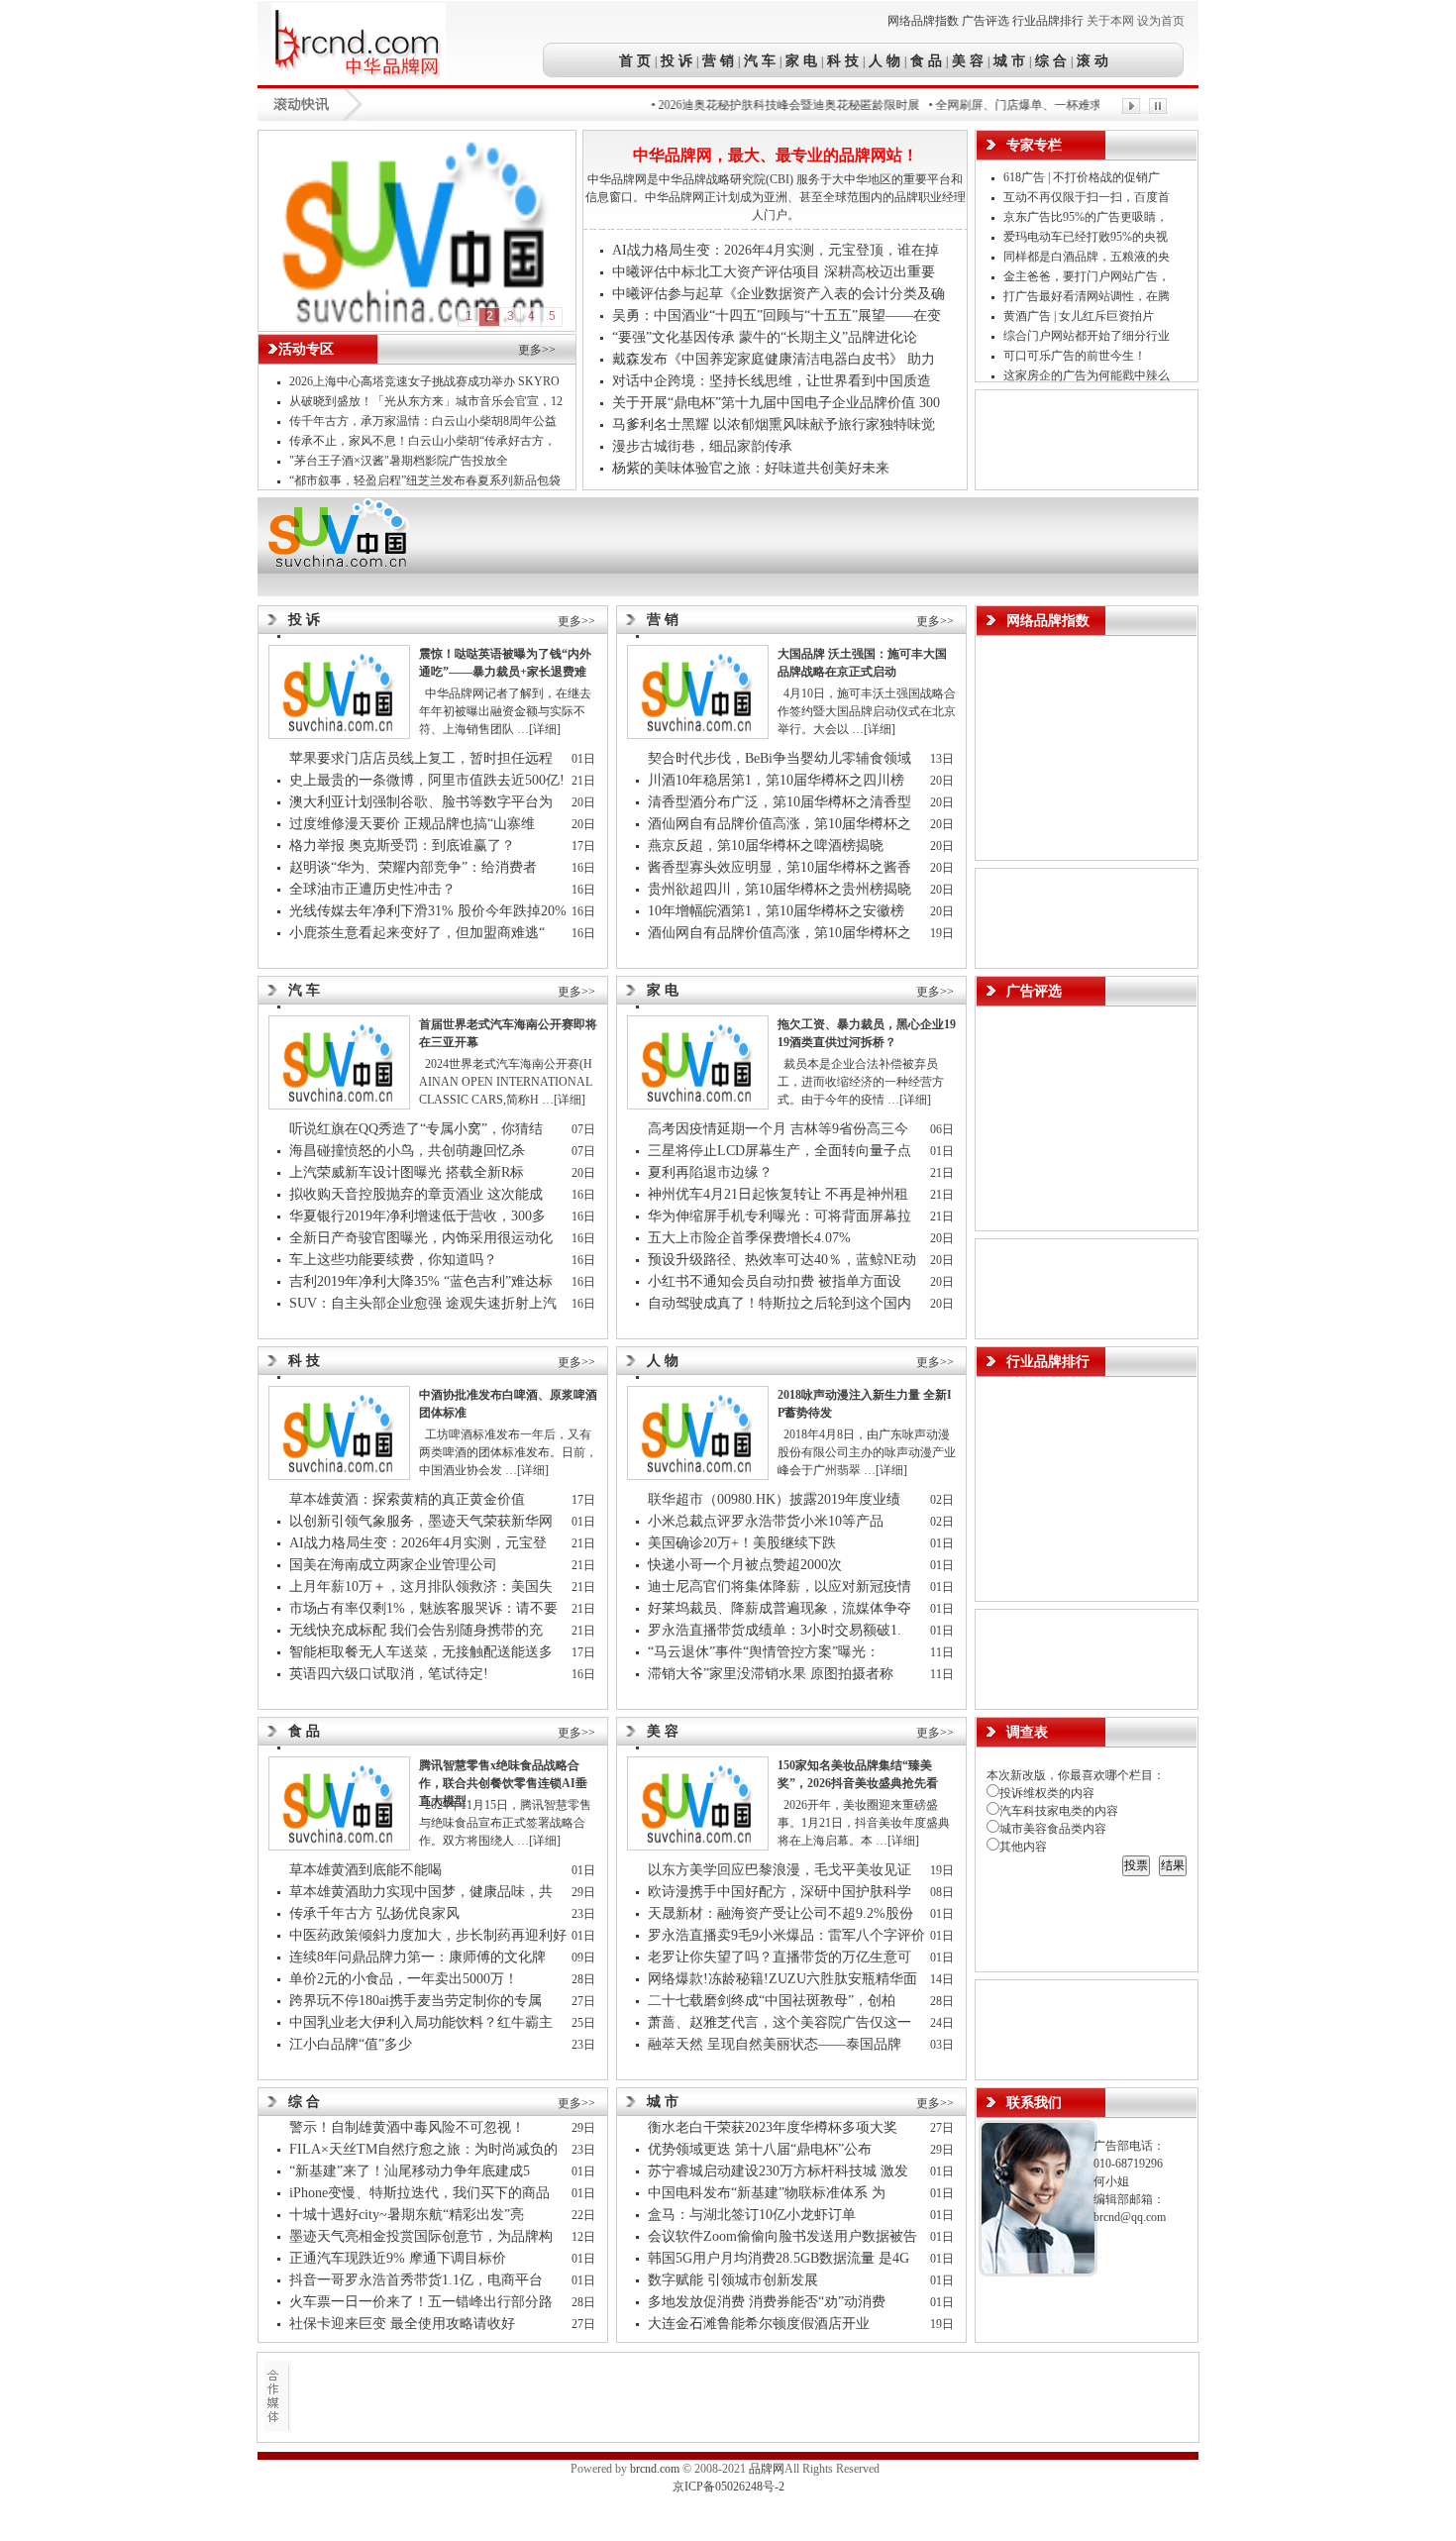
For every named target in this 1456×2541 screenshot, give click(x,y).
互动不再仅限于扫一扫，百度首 (1088, 197)
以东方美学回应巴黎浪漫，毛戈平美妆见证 (781, 1870)
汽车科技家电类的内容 (1059, 1811)
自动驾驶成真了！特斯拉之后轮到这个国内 (781, 1303)
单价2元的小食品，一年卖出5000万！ (404, 1979)
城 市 (1009, 60)
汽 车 (760, 60)
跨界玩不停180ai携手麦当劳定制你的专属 (417, 2001)
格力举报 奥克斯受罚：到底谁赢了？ (402, 846)
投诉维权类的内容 (1047, 1793)
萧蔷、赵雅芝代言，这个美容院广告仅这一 (781, 2022)
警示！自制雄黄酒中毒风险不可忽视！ (407, 2127)
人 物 (884, 60)
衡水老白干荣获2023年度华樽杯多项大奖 (773, 2127)
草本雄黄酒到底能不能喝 (365, 1870)
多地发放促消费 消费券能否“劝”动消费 (769, 2302)
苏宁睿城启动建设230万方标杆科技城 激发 (780, 2171)
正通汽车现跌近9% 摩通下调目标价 (398, 2258)
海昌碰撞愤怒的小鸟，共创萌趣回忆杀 (407, 1151)
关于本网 (1110, 21)
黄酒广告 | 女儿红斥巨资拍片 (1080, 316)
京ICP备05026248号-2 (728, 2487)
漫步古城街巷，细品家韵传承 (702, 446)
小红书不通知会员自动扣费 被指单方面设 (777, 1281)
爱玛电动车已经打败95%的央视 (1087, 237)
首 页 (637, 60)
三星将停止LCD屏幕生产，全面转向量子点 (781, 1151)
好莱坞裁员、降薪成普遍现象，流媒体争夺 (781, 1608)
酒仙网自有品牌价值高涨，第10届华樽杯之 (781, 824)
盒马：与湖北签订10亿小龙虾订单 (752, 2215)
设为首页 (1161, 21)
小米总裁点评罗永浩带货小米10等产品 (766, 1521)
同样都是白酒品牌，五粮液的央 (1088, 257)
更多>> (537, 350)
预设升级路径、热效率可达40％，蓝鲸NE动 (784, 1260)
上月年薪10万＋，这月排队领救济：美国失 (423, 1587)
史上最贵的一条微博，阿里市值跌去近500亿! (427, 780)
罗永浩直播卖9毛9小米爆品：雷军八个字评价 (786, 1935)
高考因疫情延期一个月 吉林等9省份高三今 (780, 1129)
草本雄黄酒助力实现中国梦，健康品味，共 (423, 1892)
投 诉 (676, 60)
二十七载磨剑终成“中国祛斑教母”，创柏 (774, 2001)
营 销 (718, 60)
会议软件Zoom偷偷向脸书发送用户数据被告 (784, 2236)
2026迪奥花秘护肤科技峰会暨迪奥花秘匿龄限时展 (757, 105)
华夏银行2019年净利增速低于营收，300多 (419, 1216)
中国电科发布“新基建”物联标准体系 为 (769, 2193)
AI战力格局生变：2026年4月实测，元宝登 (420, 1543)
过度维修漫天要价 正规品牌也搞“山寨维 (414, 824)
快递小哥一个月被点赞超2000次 (745, 1565)
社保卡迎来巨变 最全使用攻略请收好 (402, 2324)
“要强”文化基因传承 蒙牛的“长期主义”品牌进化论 (765, 337)
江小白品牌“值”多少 (351, 2044)
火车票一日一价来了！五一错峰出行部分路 (423, 2302)
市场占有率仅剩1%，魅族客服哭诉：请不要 (425, 1608)
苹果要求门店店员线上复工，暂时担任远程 (423, 758)
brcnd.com (655, 2469)
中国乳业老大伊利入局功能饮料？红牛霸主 (423, 2022)
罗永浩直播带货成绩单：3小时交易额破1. (777, 1630)
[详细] (545, 729)
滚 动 (1091, 60)
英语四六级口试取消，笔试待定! (389, 1674)
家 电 (801, 60)
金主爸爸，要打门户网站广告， (1088, 276)
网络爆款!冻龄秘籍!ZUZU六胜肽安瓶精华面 (784, 1979)
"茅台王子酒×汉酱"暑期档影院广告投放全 (400, 461)
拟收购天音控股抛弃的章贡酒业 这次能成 (418, 1194)
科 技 (843, 60)
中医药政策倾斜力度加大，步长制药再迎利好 (428, 1935)
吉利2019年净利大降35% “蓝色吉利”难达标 (421, 1281)
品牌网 (767, 2469)
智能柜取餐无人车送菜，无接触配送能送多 (423, 1652)
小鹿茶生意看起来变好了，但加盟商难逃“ (419, 933)
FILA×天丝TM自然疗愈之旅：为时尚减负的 (425, 2149)
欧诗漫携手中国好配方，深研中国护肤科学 (780, 1892)
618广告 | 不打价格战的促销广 (1083, 177)
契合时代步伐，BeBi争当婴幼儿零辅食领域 (781, 758)
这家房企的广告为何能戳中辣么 (1088, 375)
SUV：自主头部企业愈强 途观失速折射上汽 (425, 1303)
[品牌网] (359, 80)
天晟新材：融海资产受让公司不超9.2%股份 (780, 1913)
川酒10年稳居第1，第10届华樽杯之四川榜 (778, 780)
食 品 (926, 60)
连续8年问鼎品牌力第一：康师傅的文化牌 (419, 1957)
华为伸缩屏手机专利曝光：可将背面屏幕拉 (781, 1216)
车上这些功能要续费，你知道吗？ (393, 1260)
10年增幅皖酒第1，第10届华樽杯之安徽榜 (778, 911)
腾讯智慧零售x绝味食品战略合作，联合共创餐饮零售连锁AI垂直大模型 (503, 1783)
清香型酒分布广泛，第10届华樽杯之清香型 (781, 802)
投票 (1136, 1865)
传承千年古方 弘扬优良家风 (374, 1913)
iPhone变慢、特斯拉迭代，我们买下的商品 (421, 2193)
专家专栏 (1034, 145)
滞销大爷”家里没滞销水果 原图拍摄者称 (773, 1674)
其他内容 (1023, 1847)
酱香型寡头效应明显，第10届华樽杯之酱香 (781, 867)
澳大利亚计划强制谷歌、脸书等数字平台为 (423, 802)
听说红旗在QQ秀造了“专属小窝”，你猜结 (418, 1129)
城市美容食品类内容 (1053, 1829)
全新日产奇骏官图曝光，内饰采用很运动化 (423, 1238)
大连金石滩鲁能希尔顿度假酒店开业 (759, 2324)
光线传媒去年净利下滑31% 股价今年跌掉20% (428, 911)
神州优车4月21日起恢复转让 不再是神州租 (780, 1194)
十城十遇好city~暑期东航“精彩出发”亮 (409, 2215)
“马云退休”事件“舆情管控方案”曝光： (766, 1652)
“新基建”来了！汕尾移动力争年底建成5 (412, 2171)
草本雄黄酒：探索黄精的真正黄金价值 (407, 1499)
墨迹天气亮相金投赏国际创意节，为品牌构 (423, 2236)
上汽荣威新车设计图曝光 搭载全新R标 (407, 1172)
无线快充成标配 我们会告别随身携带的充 (418, 1630)
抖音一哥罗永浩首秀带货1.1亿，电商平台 (418, 2280)
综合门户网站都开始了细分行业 (1088, 336)
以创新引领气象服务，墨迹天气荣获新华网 (423, 1521)
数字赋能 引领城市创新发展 (733, 2280)
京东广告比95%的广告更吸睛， (1087, 217)
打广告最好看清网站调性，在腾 (1088, 296)
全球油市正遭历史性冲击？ (372, 889)
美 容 (968, 60)
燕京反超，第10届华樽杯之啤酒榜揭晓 (766, 846)
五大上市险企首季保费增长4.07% (749, 1238)
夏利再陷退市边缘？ (710, 1172)
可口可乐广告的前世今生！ (1075, 356)
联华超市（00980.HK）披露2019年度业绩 (778, 1499)
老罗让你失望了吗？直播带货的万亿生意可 (781, 1957)
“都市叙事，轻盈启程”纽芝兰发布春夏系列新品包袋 (425, 480)
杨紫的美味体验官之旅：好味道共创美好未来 (751, 468)
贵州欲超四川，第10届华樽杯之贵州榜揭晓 (780, 889)
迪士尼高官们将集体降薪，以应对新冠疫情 (781, 1587)
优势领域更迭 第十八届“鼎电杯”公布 (760, 2149)
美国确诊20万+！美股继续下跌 (742, 1543)
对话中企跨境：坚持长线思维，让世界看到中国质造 (772, 381)
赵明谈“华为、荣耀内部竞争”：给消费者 (415, 867)
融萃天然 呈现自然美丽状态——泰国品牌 (777, 2044)
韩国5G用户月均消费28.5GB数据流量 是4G (780, 2258)
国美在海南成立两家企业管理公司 (393, 1565)
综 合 (1051, 60)
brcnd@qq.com (1130, 2217)
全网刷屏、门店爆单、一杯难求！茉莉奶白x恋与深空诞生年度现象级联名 (1096, 105)
